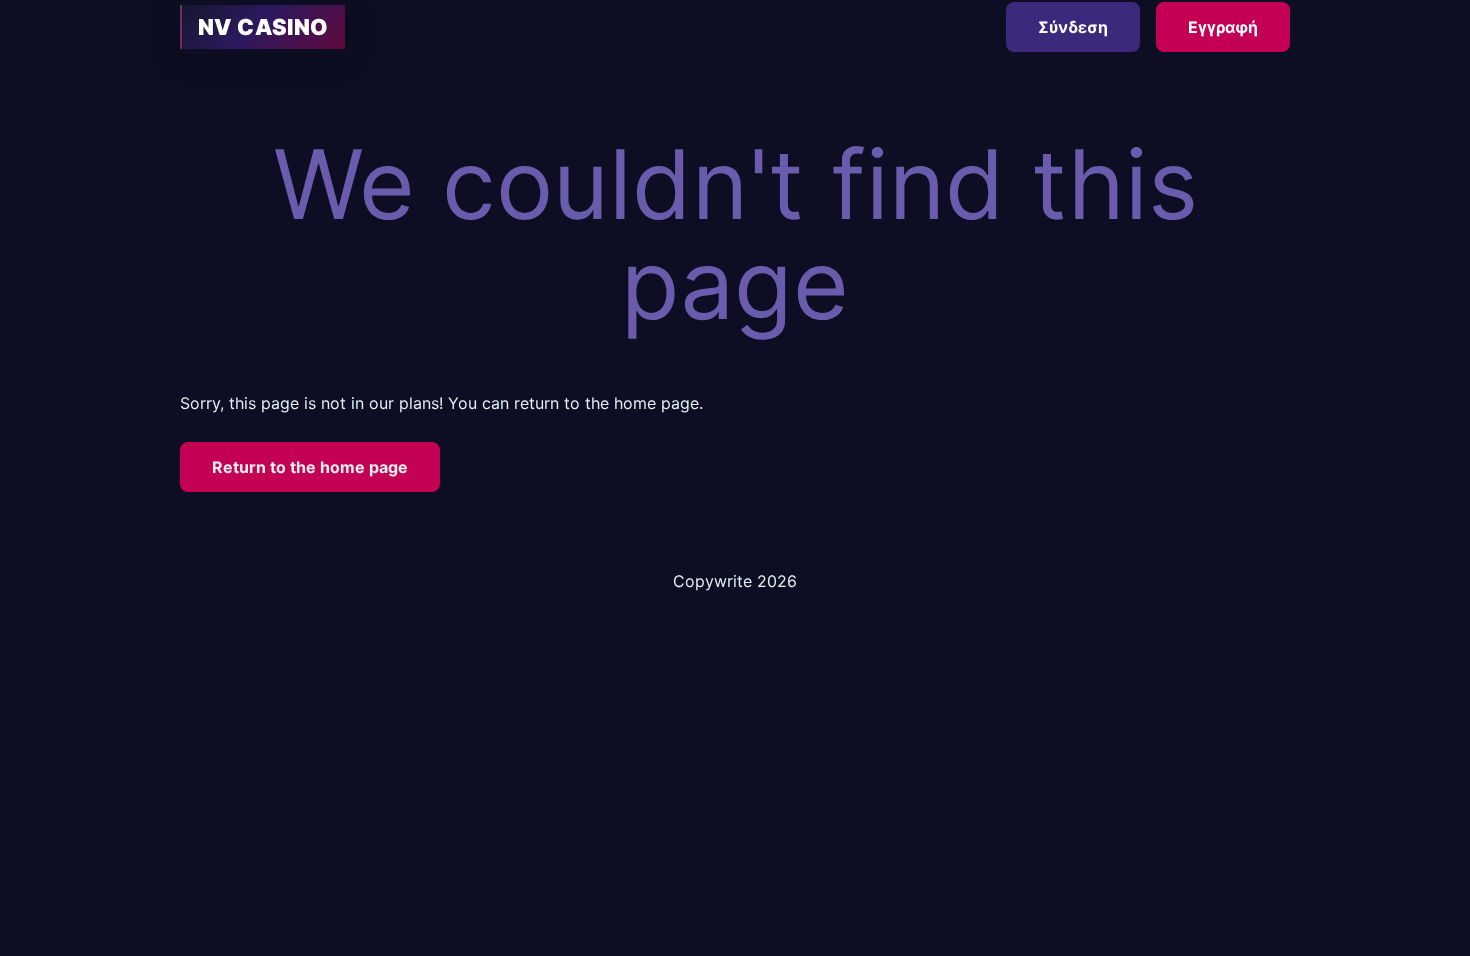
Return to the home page (310, 467)
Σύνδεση (1073, 27)
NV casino (263, 27)
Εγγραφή (1223, 27)
